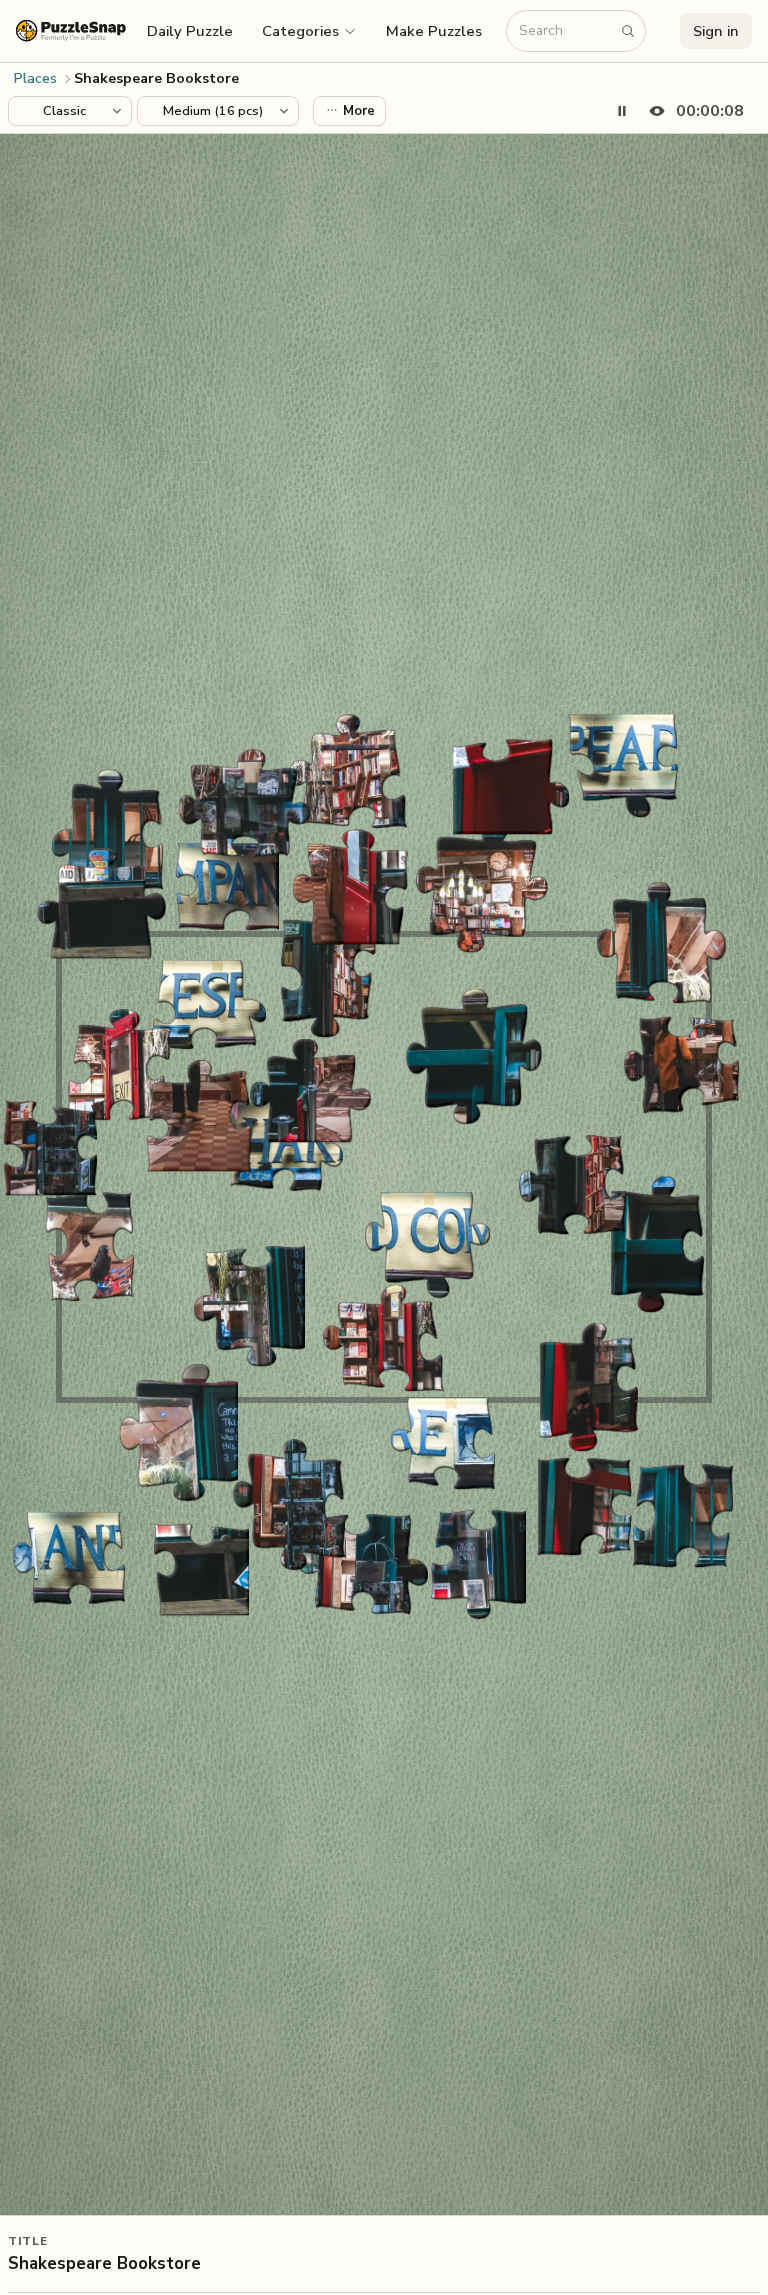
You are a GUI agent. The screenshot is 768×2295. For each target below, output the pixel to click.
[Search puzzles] (628, 31)
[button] (310, 31)
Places (35, 78)
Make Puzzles (434, 31)
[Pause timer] (622, 111)
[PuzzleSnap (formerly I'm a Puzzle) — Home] (71, 30)
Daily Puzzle (190, 31)
